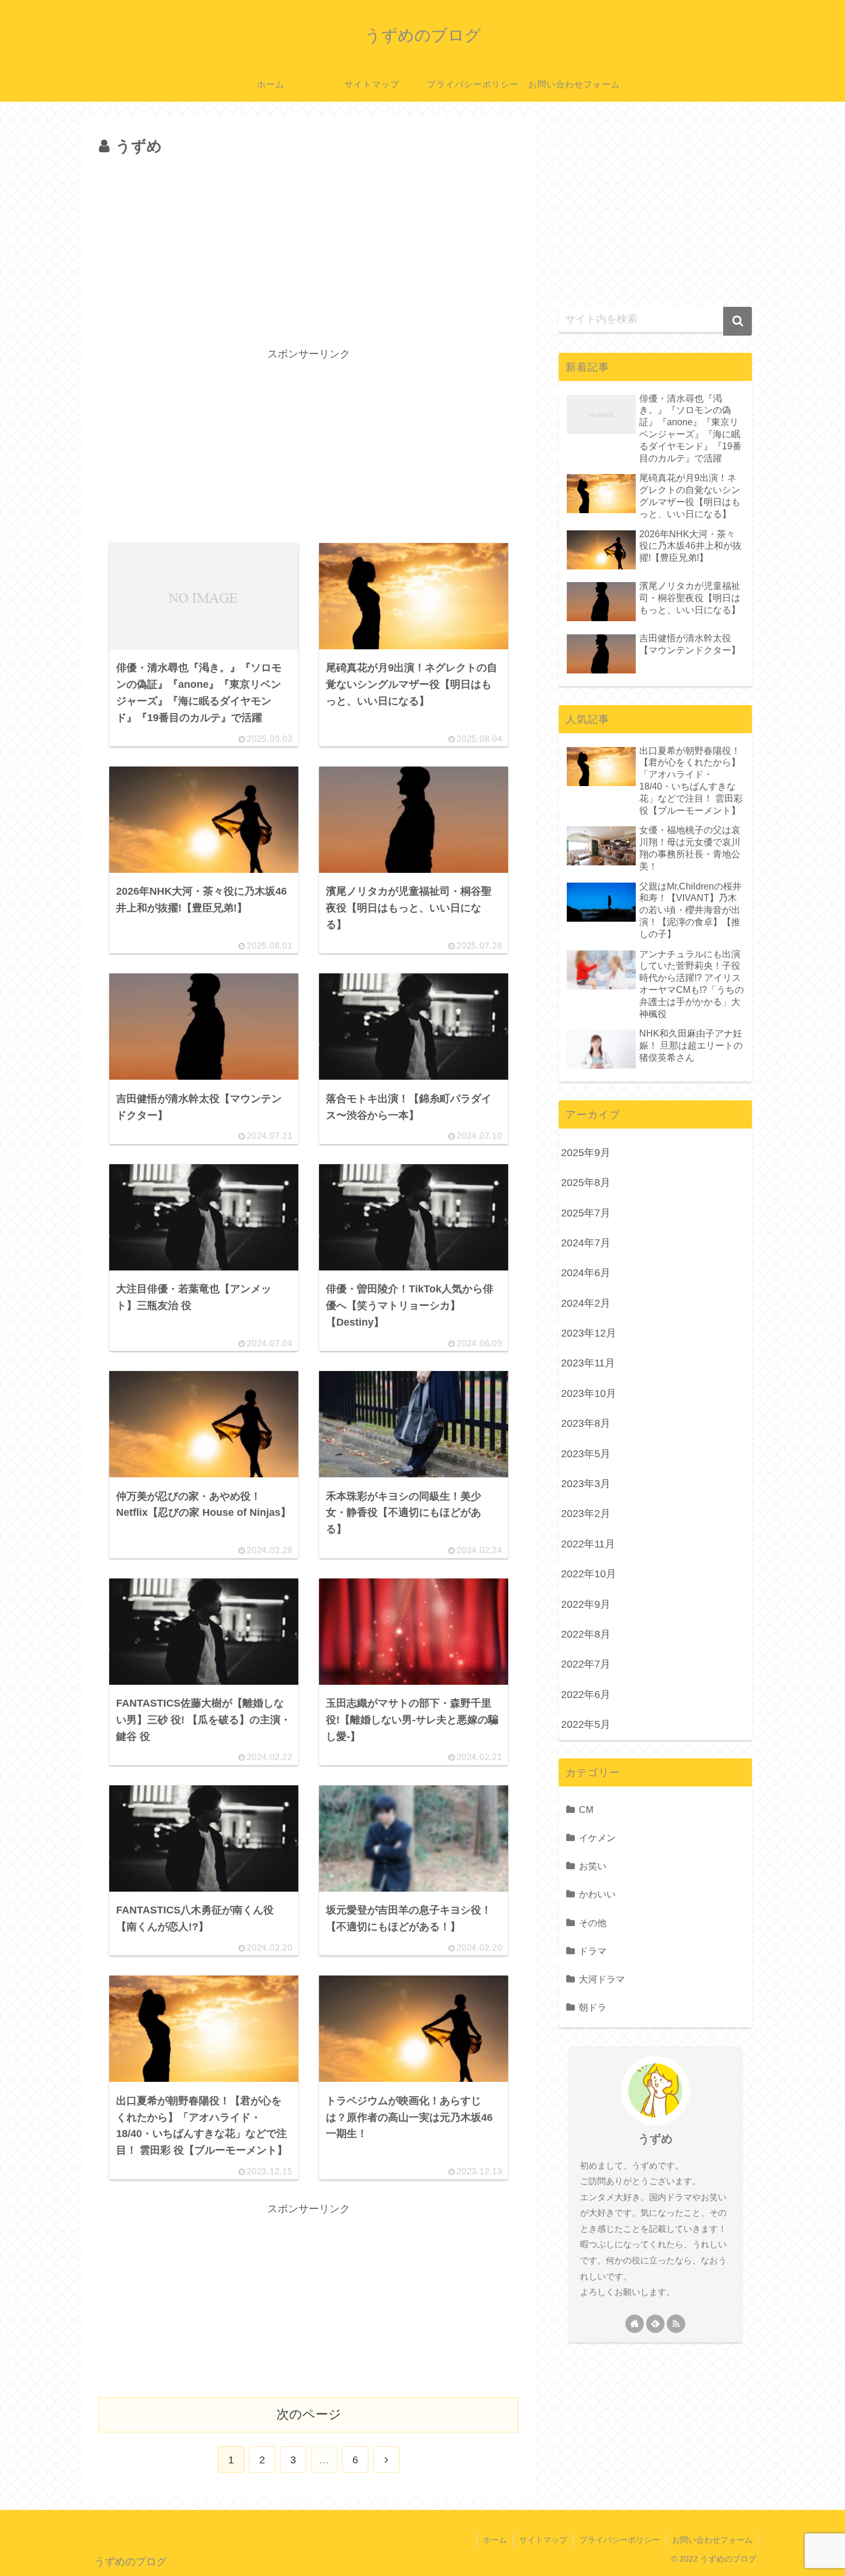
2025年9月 (586, 1153)
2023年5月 (586, 1454)
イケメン (597, 1838)
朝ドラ (593, 2007)
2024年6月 (586, 1273)
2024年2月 (586, 1303)
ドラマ (593, 1951)
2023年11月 (588, 1363)
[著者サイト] (635, 2324)
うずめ (655, 2139)
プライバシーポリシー (620, 2540)
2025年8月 (586, 1183)
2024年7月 (586, 1243)
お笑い (593, 1866)
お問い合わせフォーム (712, 2540)
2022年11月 (588, 1544)
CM (586, 1809)
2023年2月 (586, 1514)
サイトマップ (543, 2540)
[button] (738, 321)
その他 (593, 1923)
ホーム (495, 2540)
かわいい (597, 1894)
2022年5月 (586, 1724)
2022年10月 (589, 1574)
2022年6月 (586, 1695)
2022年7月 (586, 1664)
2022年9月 (586, 1604)
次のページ (309, 2414)
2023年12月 (589, 1333)
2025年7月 (586, 1213)
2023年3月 (586, 1484)
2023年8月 (586, 1423)
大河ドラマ (602, 1979)
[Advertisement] (309, 246)
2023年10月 (589, 1393)
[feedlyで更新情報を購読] (655, 2324)
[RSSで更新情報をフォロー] (676, 2324)
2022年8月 (586, 1634)
